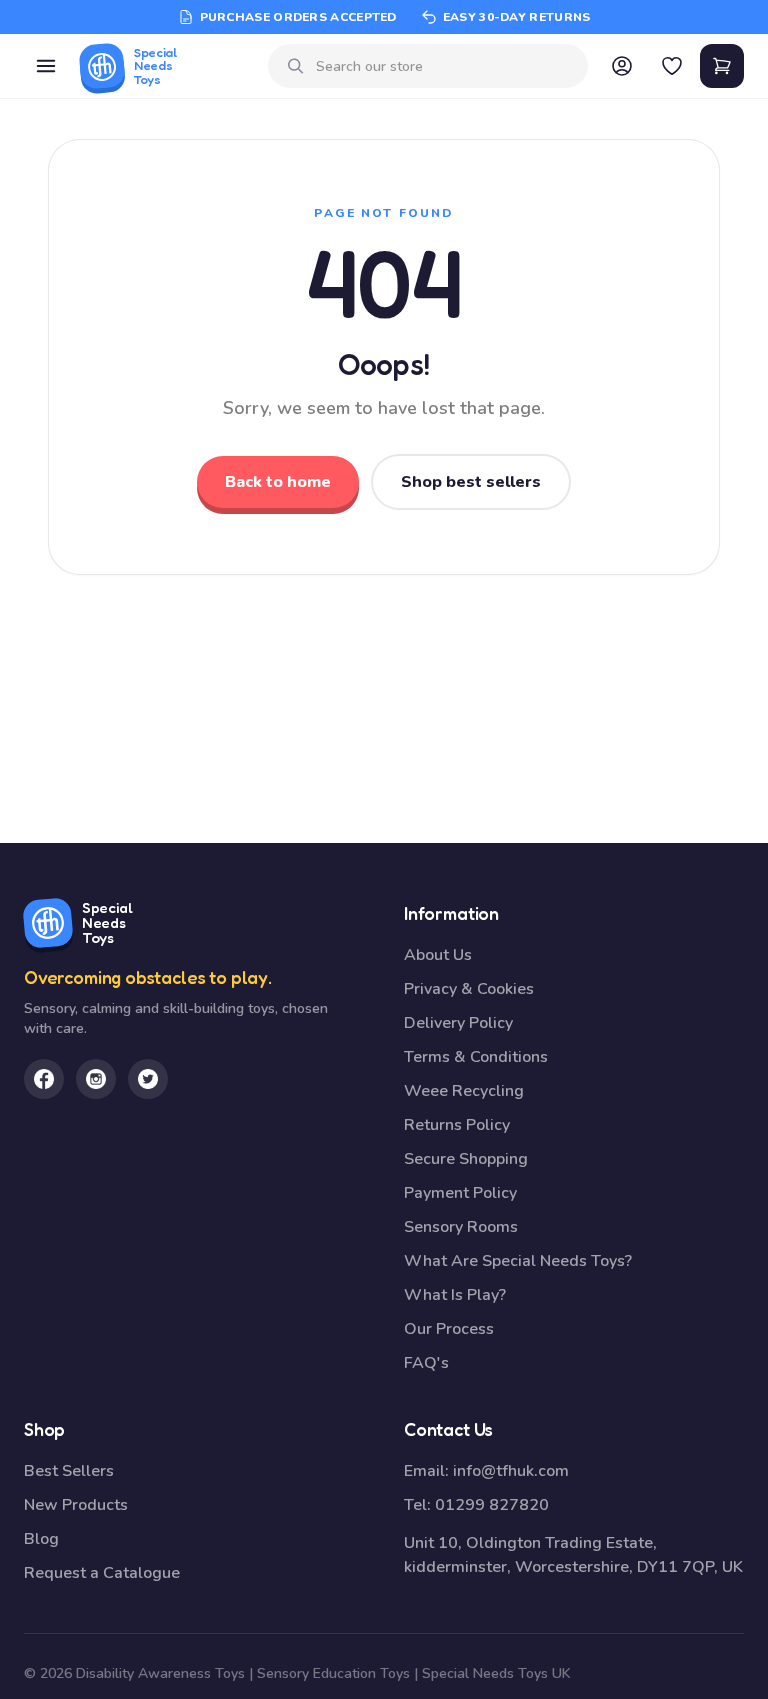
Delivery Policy (458, 1023)
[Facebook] (44, 1079)
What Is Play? (455, 1295)
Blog (41, 1539)
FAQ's (426, 1363)
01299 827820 (492, 1505)
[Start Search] (296, 66)
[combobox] (444, 66)
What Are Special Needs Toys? (518, 1261)
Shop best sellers (471, 482)
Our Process (449, 1329)
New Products (76, 1505)
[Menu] (46, 66)
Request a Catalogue (102, 1573)
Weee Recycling (464, 1091)
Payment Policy (460, 1193)
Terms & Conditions (476, 1057)
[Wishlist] (672, 66)
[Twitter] (148, 1079)
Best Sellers (69, 1471)
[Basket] (722, 66)
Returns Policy (457, 1125)
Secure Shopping (466, 1159)
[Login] (622, 66)
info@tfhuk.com (511, 1471)
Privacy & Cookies (469, 989)
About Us (438, 955)
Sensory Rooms (461, 1227)
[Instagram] (96, 1079)
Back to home (278, 482)
